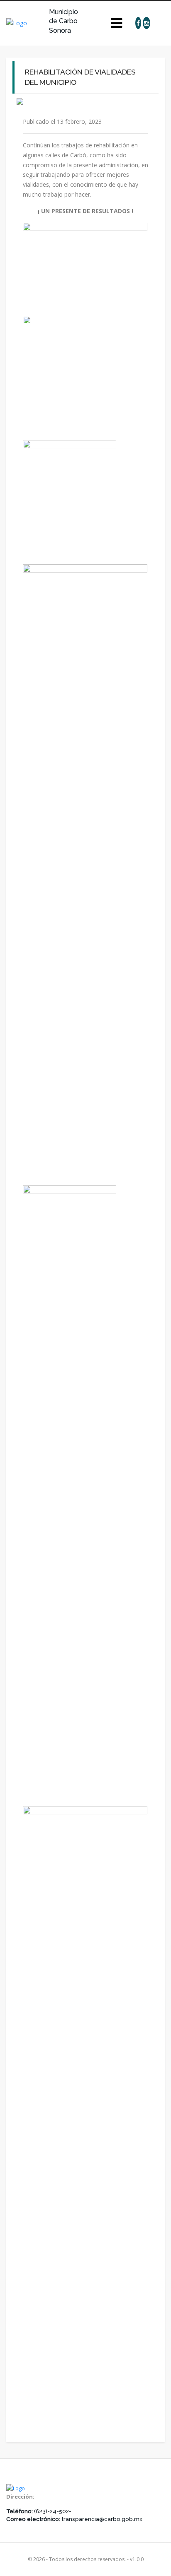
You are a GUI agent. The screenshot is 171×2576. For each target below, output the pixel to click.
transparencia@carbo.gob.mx (102, 2519)
